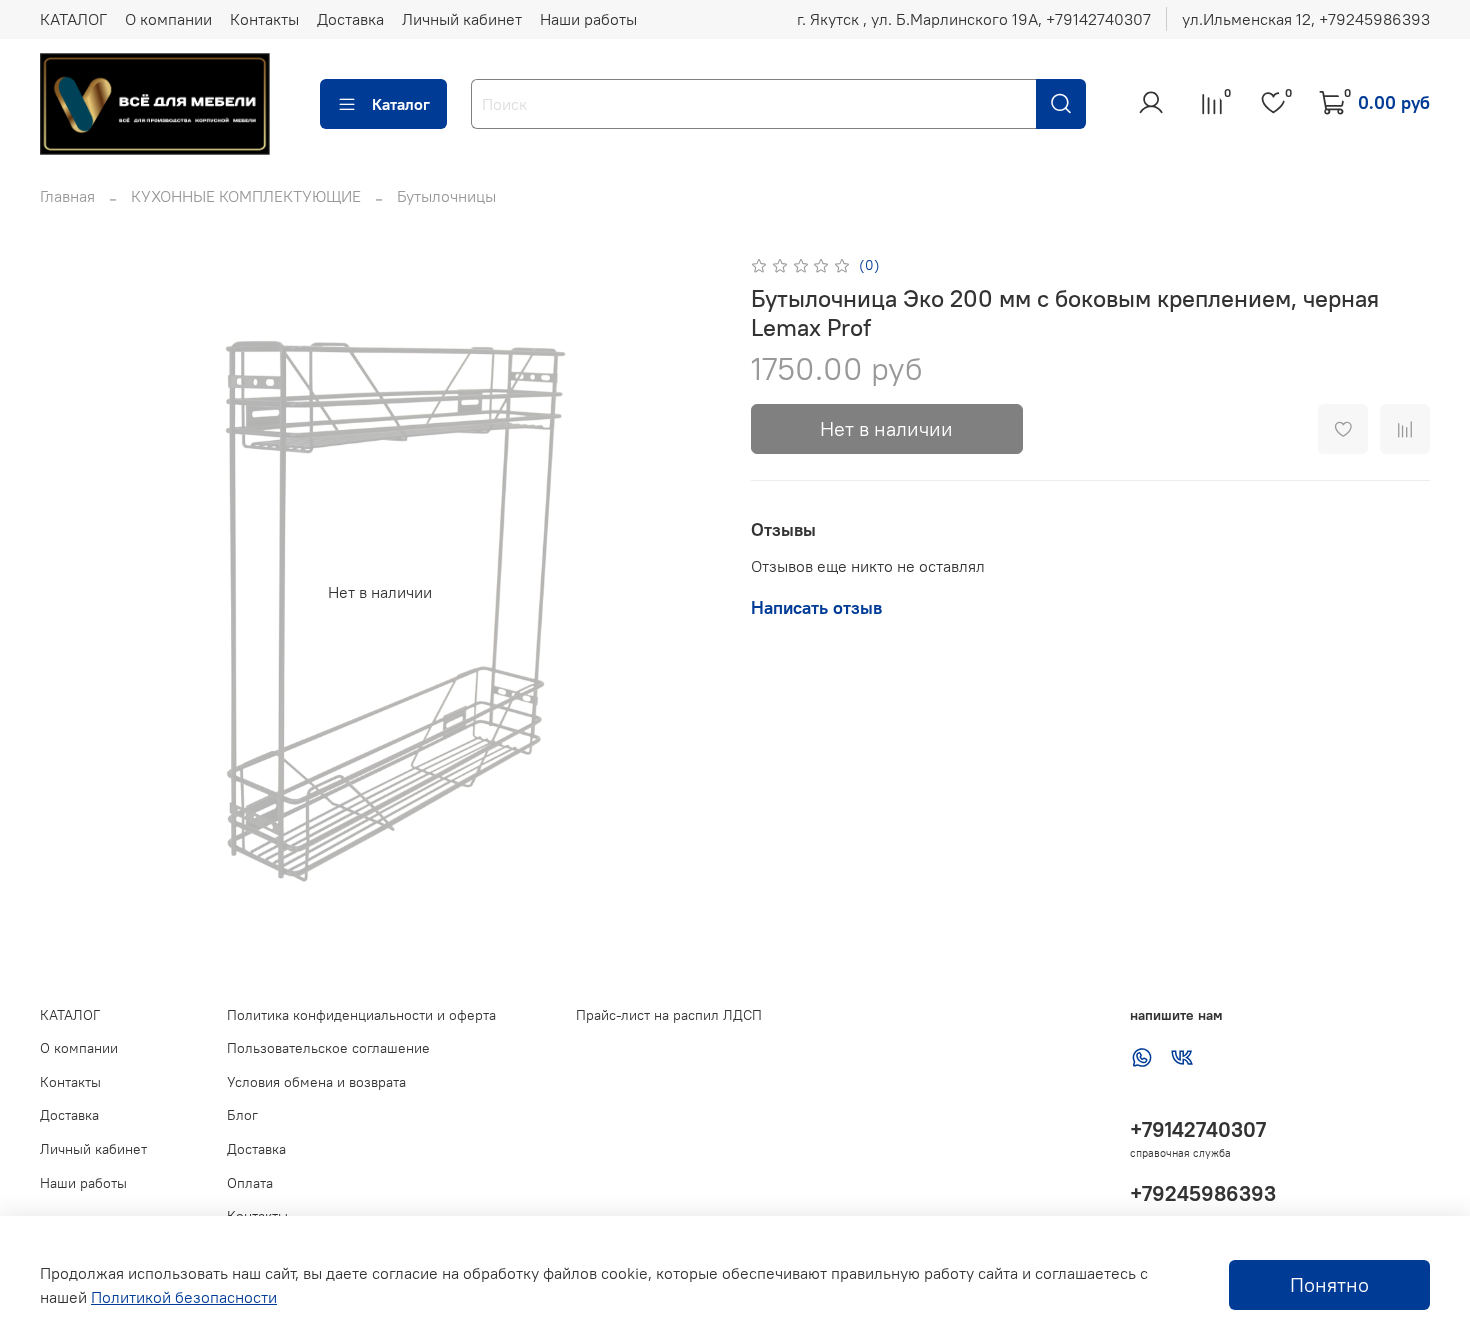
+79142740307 (1198, 1129)
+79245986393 (1203, 1193)
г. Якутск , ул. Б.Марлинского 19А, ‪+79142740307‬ (974, 19)
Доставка (350, 19)
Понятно (1329, 1284)
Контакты (264, 19)
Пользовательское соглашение (328, 1048)
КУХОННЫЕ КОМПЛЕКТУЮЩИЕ (246, 196)
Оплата (250, 1183)
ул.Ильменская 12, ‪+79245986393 (1306, 19)
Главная (67, 196)
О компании (168, 19)
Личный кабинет (462, 19)
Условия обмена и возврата (316, 1082)
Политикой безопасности (184, 1297)
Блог (242, 1115)
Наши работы (588, 19)
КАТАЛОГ (73, 19)
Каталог (401, 104)
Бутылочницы (446, 196)
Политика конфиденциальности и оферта (361, 1015)
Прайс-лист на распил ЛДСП (669, 1015)
